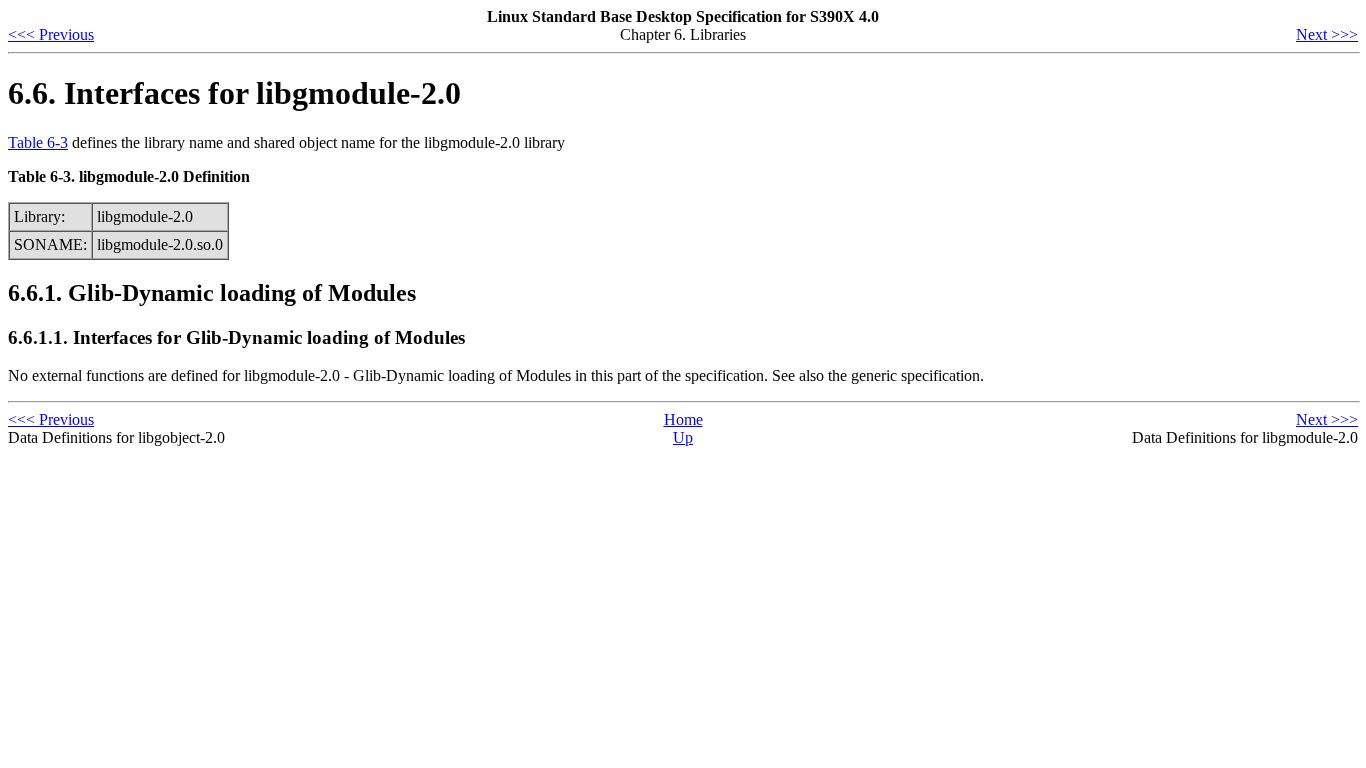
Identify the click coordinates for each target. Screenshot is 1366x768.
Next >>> (1327, 34)
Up (683, 437)
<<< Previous (51, 34)
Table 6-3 (38, 142)
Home (683, 419)
